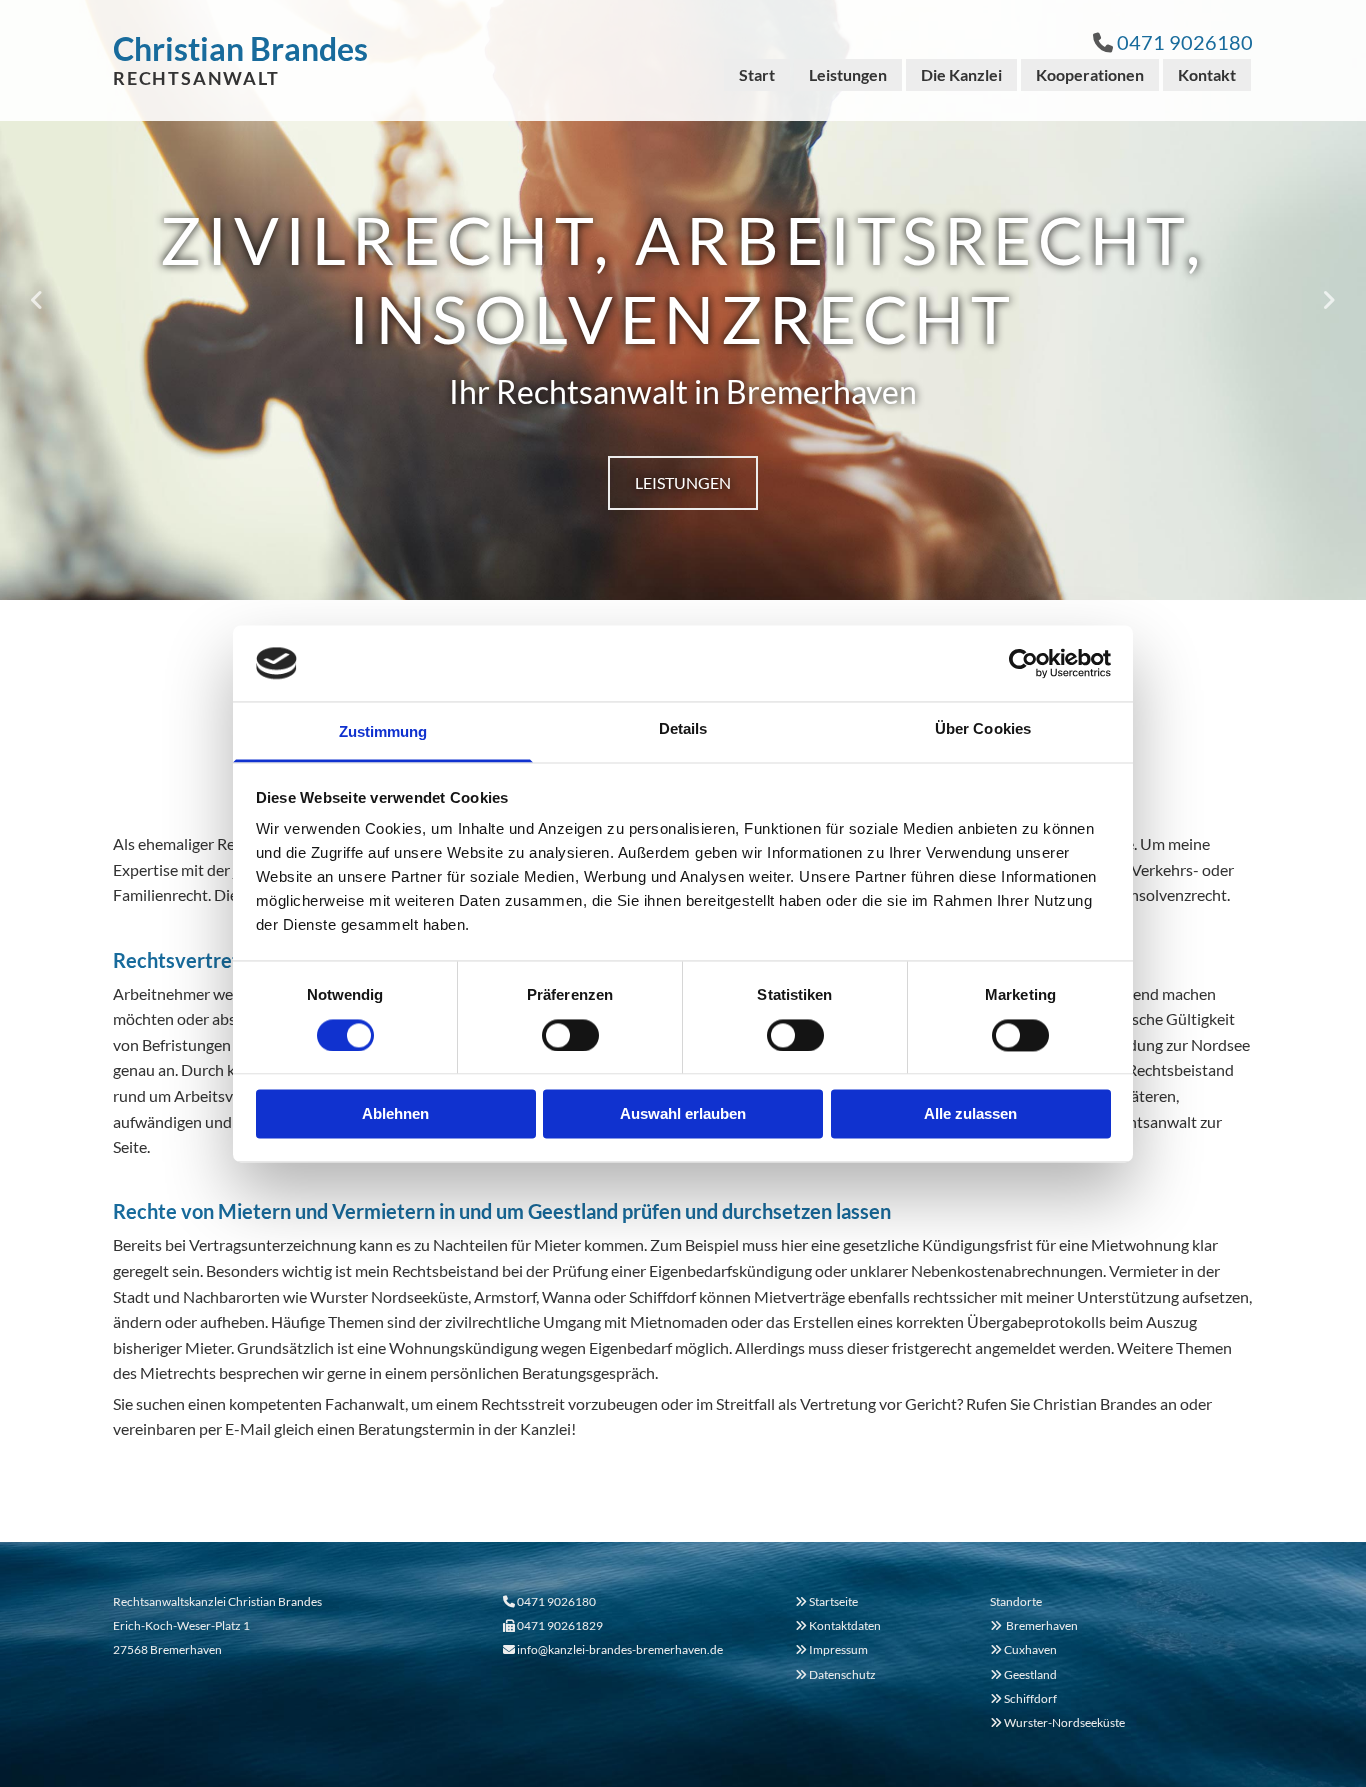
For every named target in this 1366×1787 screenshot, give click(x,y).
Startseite (833, 1601)
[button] (683, 482)
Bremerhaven (1034, 1625)
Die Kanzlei (961, 74)
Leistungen (848, 74)
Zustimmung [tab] (383, 732)
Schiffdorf (1023, 1698)
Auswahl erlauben (683, 1114)
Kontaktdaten (845, 1625)
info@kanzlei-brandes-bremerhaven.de (620, 1649)
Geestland (1023, 1674)
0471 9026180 (1185, 42)
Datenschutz (842, 1674)
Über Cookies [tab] (983, 729)
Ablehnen (395, 1114)
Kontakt (1207, 74)
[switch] (570, 1035)
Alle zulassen (970, 1114)
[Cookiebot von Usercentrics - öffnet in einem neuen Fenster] (1023, 663)
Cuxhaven (1023, 1649)
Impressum (838, 1649)
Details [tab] (683, 729)
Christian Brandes (240, 48)
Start (757, 74)
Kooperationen (1090, 74)
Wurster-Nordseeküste (1057, 1722)
